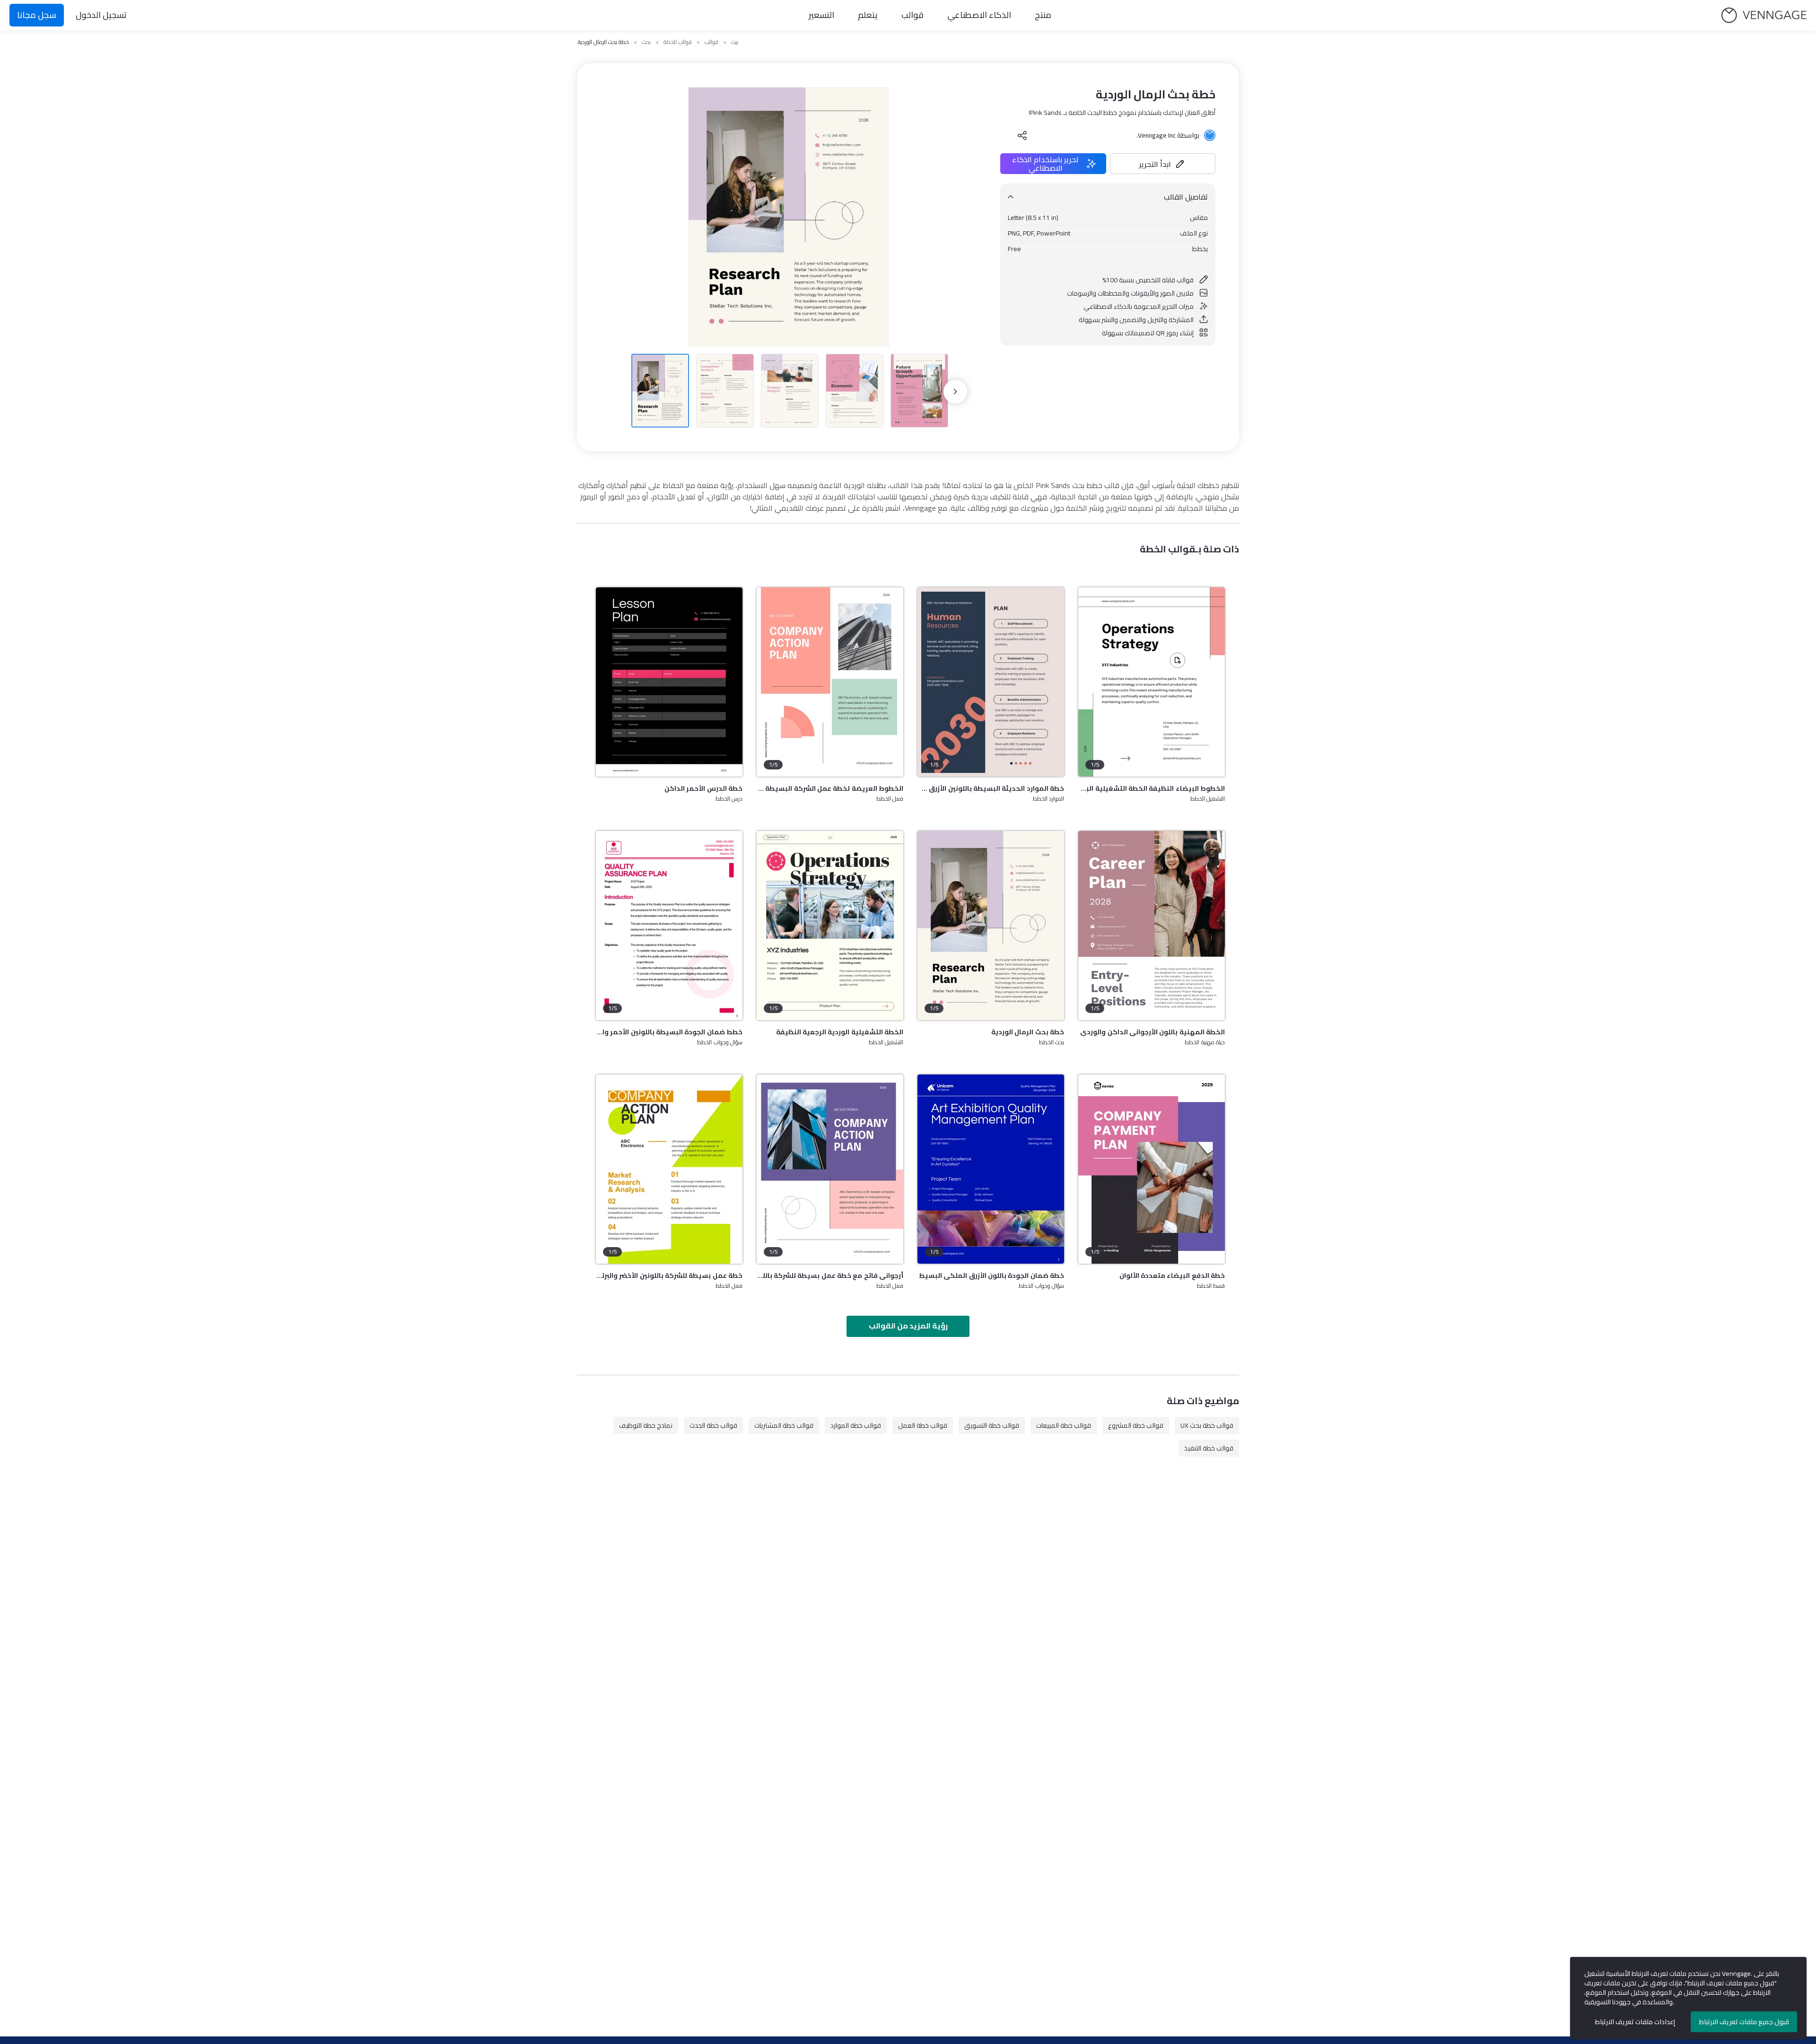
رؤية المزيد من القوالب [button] (908, 1326)
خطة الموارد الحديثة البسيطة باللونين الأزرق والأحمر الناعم (991, 788)
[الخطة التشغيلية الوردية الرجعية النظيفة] (830, 926)
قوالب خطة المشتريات (784, 1425)
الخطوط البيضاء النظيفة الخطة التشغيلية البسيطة (1152, 788)
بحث (646, 42)
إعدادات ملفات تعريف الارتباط (1635, 2022)
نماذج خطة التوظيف (646, 1425)
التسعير (821, 15)
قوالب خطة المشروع (1136, 1425)
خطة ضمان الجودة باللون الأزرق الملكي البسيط (991, 1275)
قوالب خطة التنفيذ (1209, 1448)
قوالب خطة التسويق (992, 1425)
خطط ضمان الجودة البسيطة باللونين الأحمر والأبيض (669, 1032)
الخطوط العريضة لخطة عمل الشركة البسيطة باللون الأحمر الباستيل (830, 788)
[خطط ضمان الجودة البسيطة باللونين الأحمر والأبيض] (669, 926)
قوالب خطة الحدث (713, 1425)
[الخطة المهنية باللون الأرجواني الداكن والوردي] (1152, 926)
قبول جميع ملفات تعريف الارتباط (1744, 2022)
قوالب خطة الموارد (856, 1425)
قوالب (912, 15)
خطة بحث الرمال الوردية (1028, 1032)
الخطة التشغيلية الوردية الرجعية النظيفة (840, 1032)
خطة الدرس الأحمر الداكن (703, 788)
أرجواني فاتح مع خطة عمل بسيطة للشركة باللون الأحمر (830, 1275)
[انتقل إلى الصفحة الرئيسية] (1764, 15)
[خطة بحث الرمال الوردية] (991, 926)
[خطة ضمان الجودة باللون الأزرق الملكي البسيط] (991, 1169)
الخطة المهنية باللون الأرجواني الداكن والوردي (1152, 1032)
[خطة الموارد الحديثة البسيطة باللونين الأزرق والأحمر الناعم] (991, 682)
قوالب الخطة (678, 42)
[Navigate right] (955, 392)
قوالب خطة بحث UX (1207, 1425)
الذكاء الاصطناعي (979, 15)
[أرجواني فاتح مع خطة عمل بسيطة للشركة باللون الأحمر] (830, 1169)
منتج (1043, 15)
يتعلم (868, 15)
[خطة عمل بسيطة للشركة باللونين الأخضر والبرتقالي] (669, 1169)
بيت (735, 42)
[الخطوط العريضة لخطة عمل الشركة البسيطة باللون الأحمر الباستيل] (830, 682)
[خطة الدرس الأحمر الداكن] (669, 682)
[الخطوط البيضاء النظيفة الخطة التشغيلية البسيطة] (1152, 682)
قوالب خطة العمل (923, 1425)
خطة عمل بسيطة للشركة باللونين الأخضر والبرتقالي (669, 1275)
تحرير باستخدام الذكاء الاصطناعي (1045, 164)
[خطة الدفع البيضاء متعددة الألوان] (1152, 1169)
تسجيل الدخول (101, 15)
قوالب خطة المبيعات (1064, 1425)
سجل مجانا (37, 15)
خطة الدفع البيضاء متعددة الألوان (1172, 1275)
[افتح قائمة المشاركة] (1022, 135)
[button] (1163, 164)
